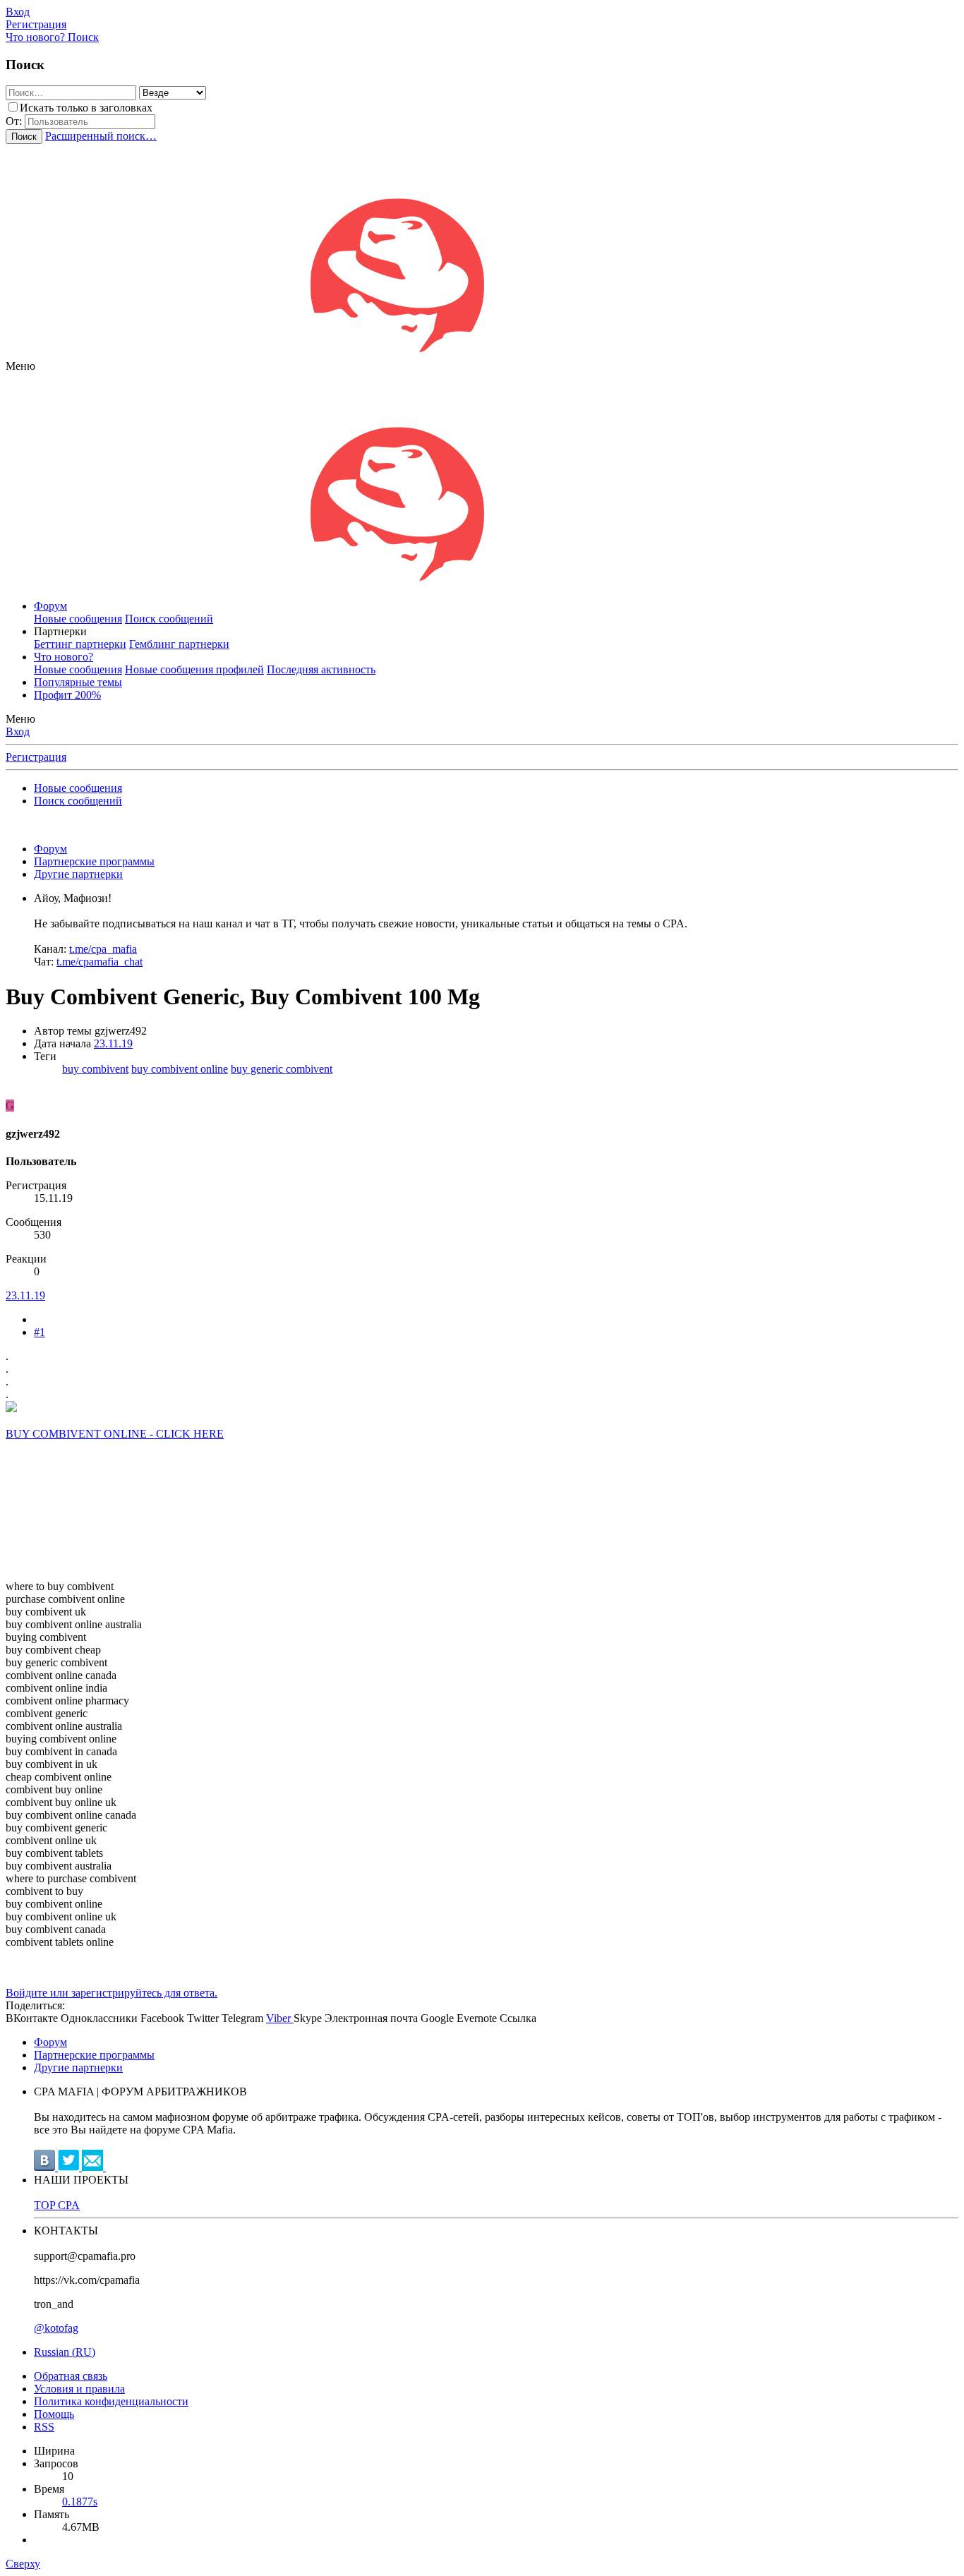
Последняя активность (321, 669)
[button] (20, 366)
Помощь (54, 2414)
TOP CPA (57, 2205)
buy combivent (95, 1069)
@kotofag (56, 2328)
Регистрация (36, 757)
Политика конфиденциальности (111, 2401)
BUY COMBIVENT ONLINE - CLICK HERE (115, 1434)
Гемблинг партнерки (179, 644)
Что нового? (64, 657)
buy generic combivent (282, 1069)
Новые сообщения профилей (194, 669)
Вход (18, 732)
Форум (50, 606)
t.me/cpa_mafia (103, 949)
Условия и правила (79, 2389)
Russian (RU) (65, 2352)
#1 (40, 1332)
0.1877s (80, 2502)
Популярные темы (78, 682)
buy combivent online (180, 1069)
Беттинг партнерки (80, 644)
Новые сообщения (78, 619)
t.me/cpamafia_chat (100, 962)
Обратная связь (71, 2376)
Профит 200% (67, 695)
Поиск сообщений (169, 619)
